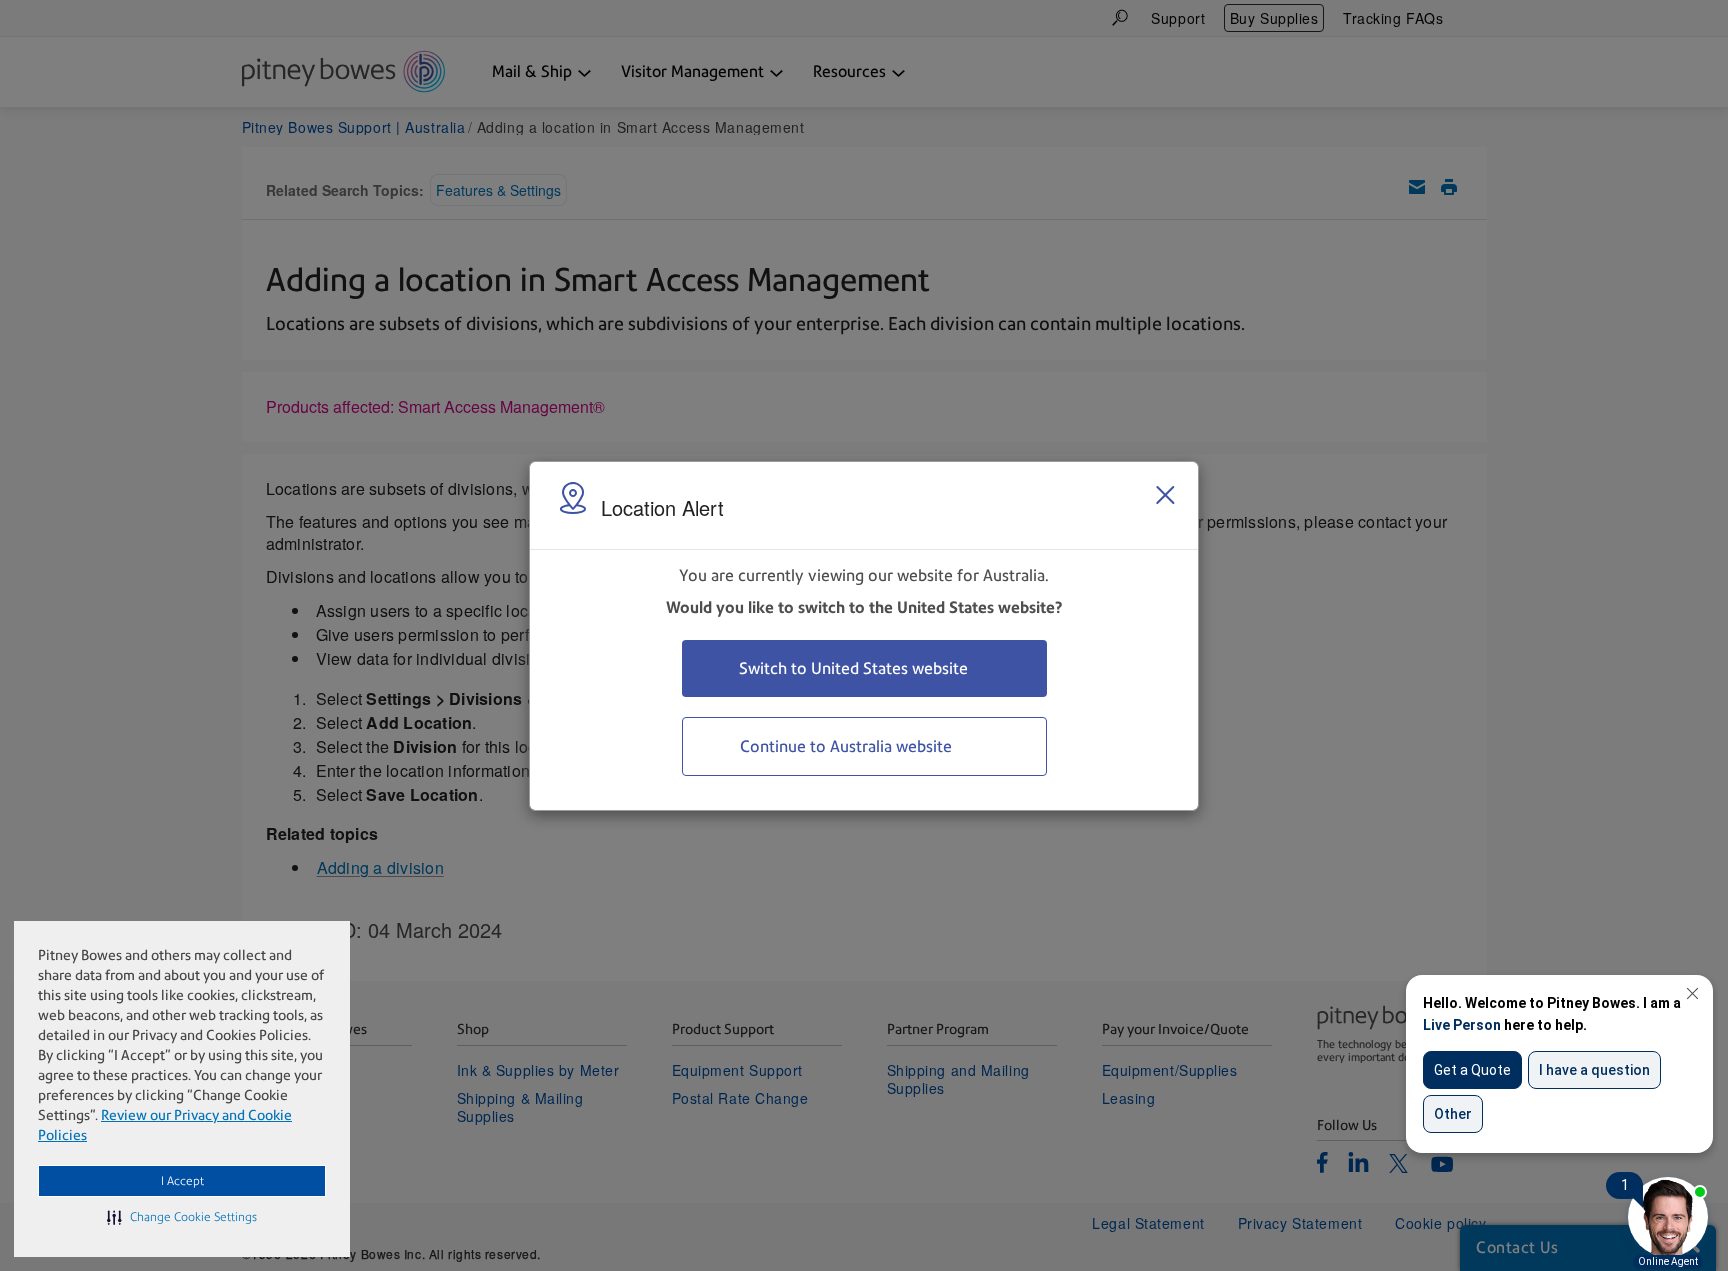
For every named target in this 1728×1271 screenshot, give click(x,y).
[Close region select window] (1165, 495)
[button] (182, 1217)
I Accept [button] (182, 1181)
